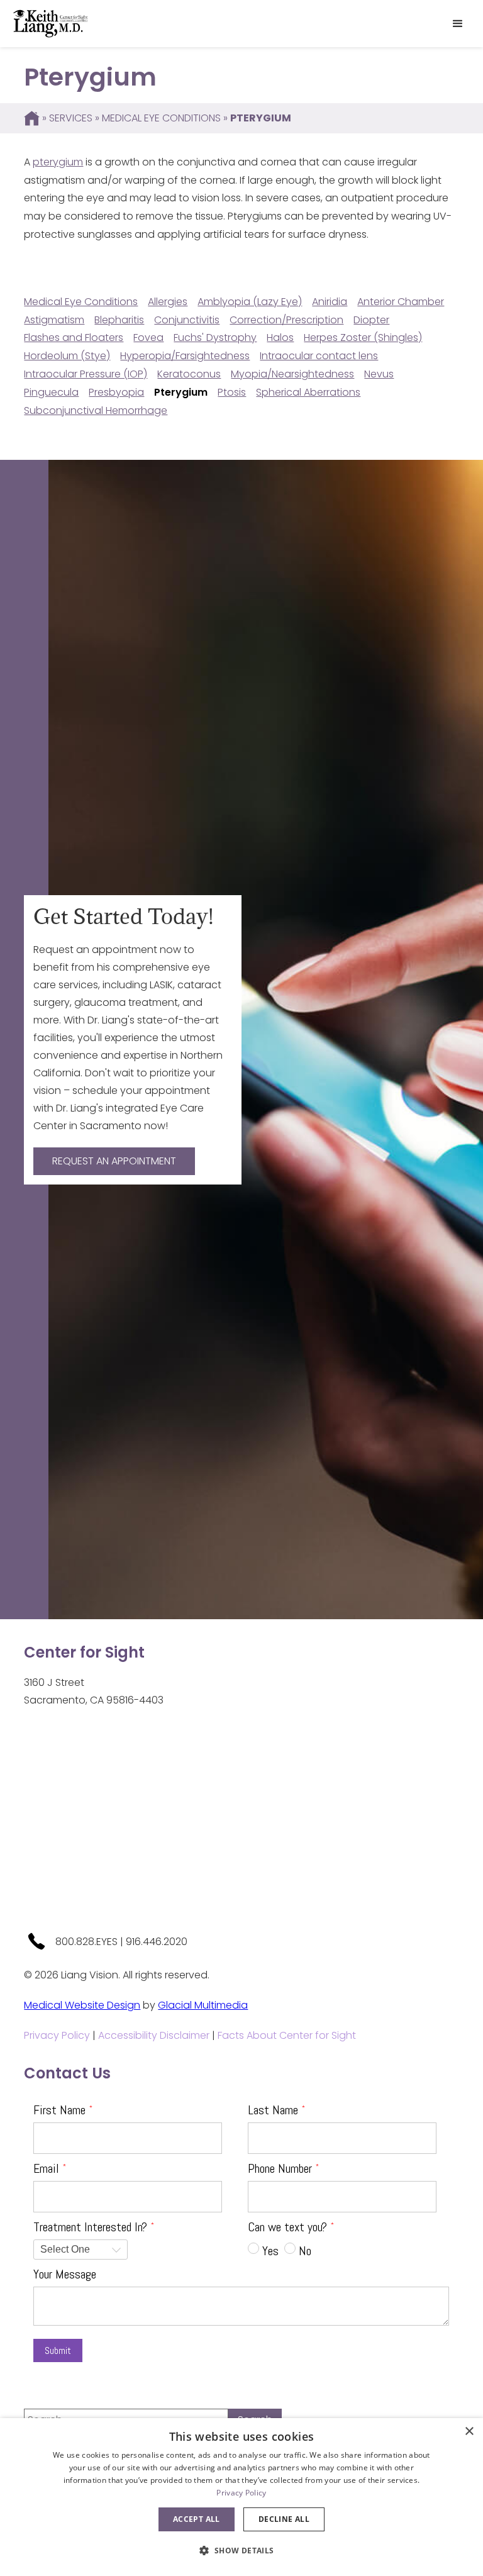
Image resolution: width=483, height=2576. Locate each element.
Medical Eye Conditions (161, 118)
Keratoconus (189, 374)
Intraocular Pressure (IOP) (86, 374)
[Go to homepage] (50, 24)
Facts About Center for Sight (287, 2035)
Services (71, 118)
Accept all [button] (197, 2519)
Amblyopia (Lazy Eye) (250, 302)
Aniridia (330, 302)
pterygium (58, 162)
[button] (458, 24)
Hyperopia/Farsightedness (185, 356)
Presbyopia (116, 392)
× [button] (469, 2432)
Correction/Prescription (286, 320)
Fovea (148, 337)
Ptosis (232, 392)
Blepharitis (119, 320)
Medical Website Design (82, 2005)
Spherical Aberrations (308, 392)
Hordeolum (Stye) (67, 356)
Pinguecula (51, 392)
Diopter (371, 320)
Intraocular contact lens (319, 356)
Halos (280, 337)
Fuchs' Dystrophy (215, 337)
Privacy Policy (57, 2035)
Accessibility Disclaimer (154, 2035)
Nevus (379, 374)
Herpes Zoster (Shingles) (363, 337)
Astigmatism (54, 320)
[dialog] (241, 2497)
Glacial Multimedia (203, 2005)
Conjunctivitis (187, 320)
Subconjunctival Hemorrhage (96, 410)
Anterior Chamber (401, 302)
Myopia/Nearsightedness (292, 374)
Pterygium (181, 392)
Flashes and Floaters (74, 337)
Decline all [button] (284, 2519)
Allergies (168, 302)
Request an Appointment (114, 1161)
